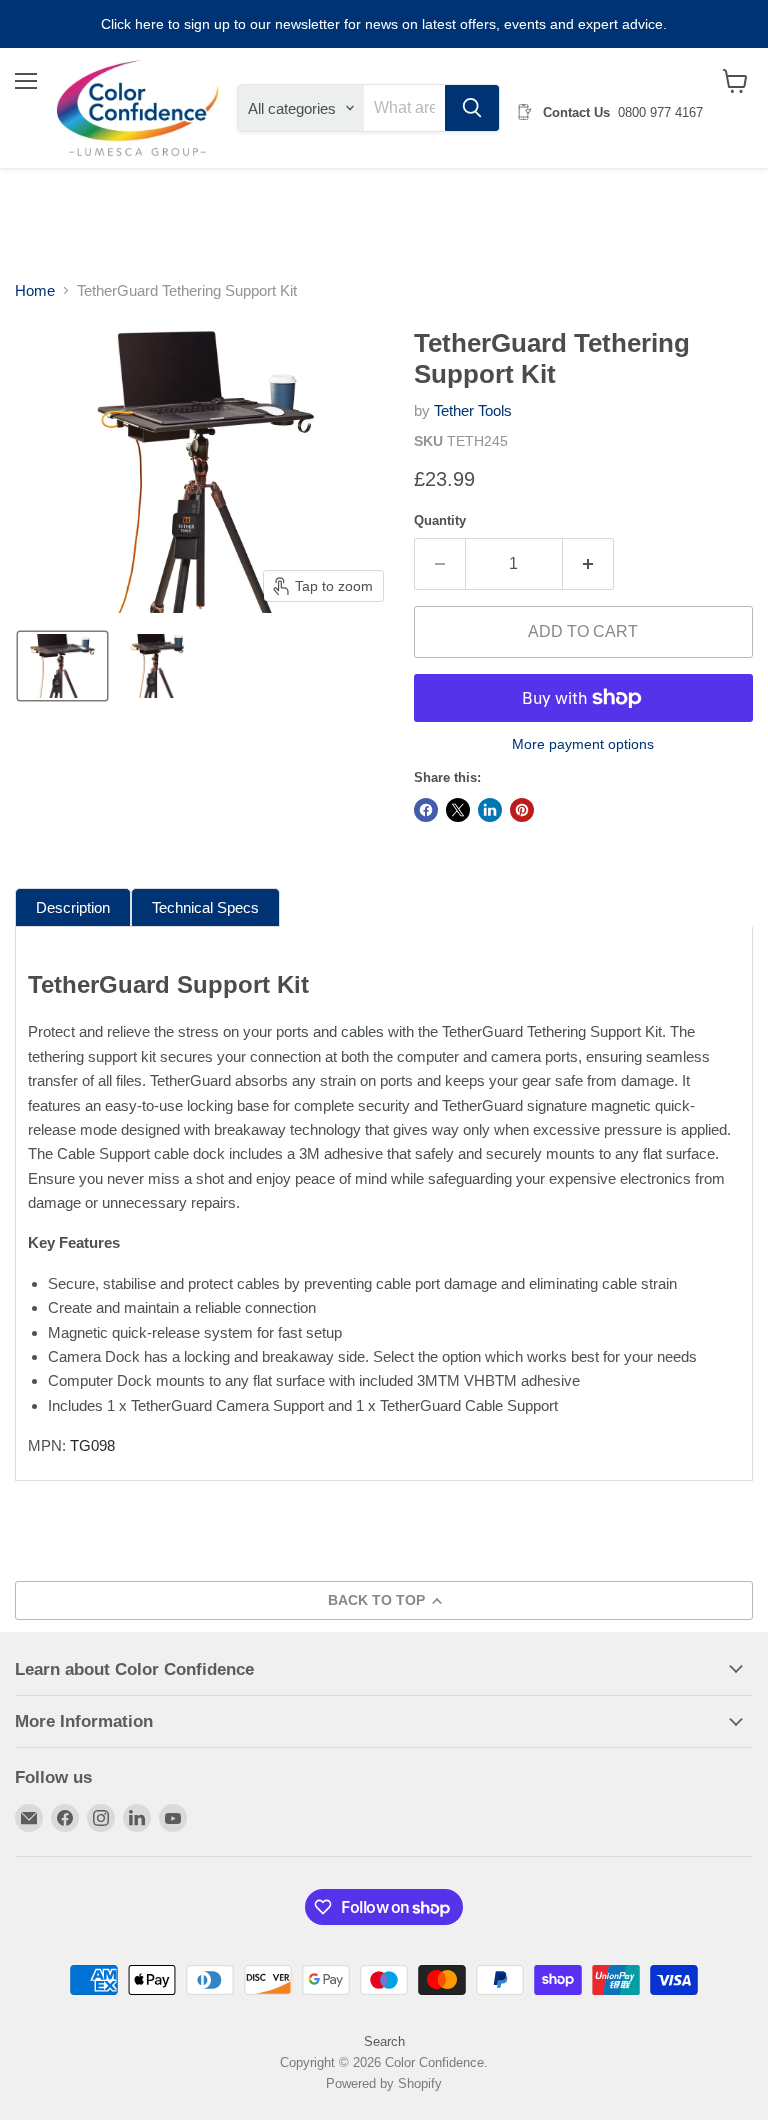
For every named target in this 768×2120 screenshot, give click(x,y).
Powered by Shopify (384, 2083)
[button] (62, 666)
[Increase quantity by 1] (588, 564)
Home (35, 290)
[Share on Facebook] (426, 810)
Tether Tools (473, 410)
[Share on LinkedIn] (490, 810)
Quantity (440, 520)
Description (73, 907)
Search (384, 2041)
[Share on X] (458, 810)
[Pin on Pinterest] (522, 810)
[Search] (472, 108)
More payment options (583, 744)
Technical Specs (205, 907)
